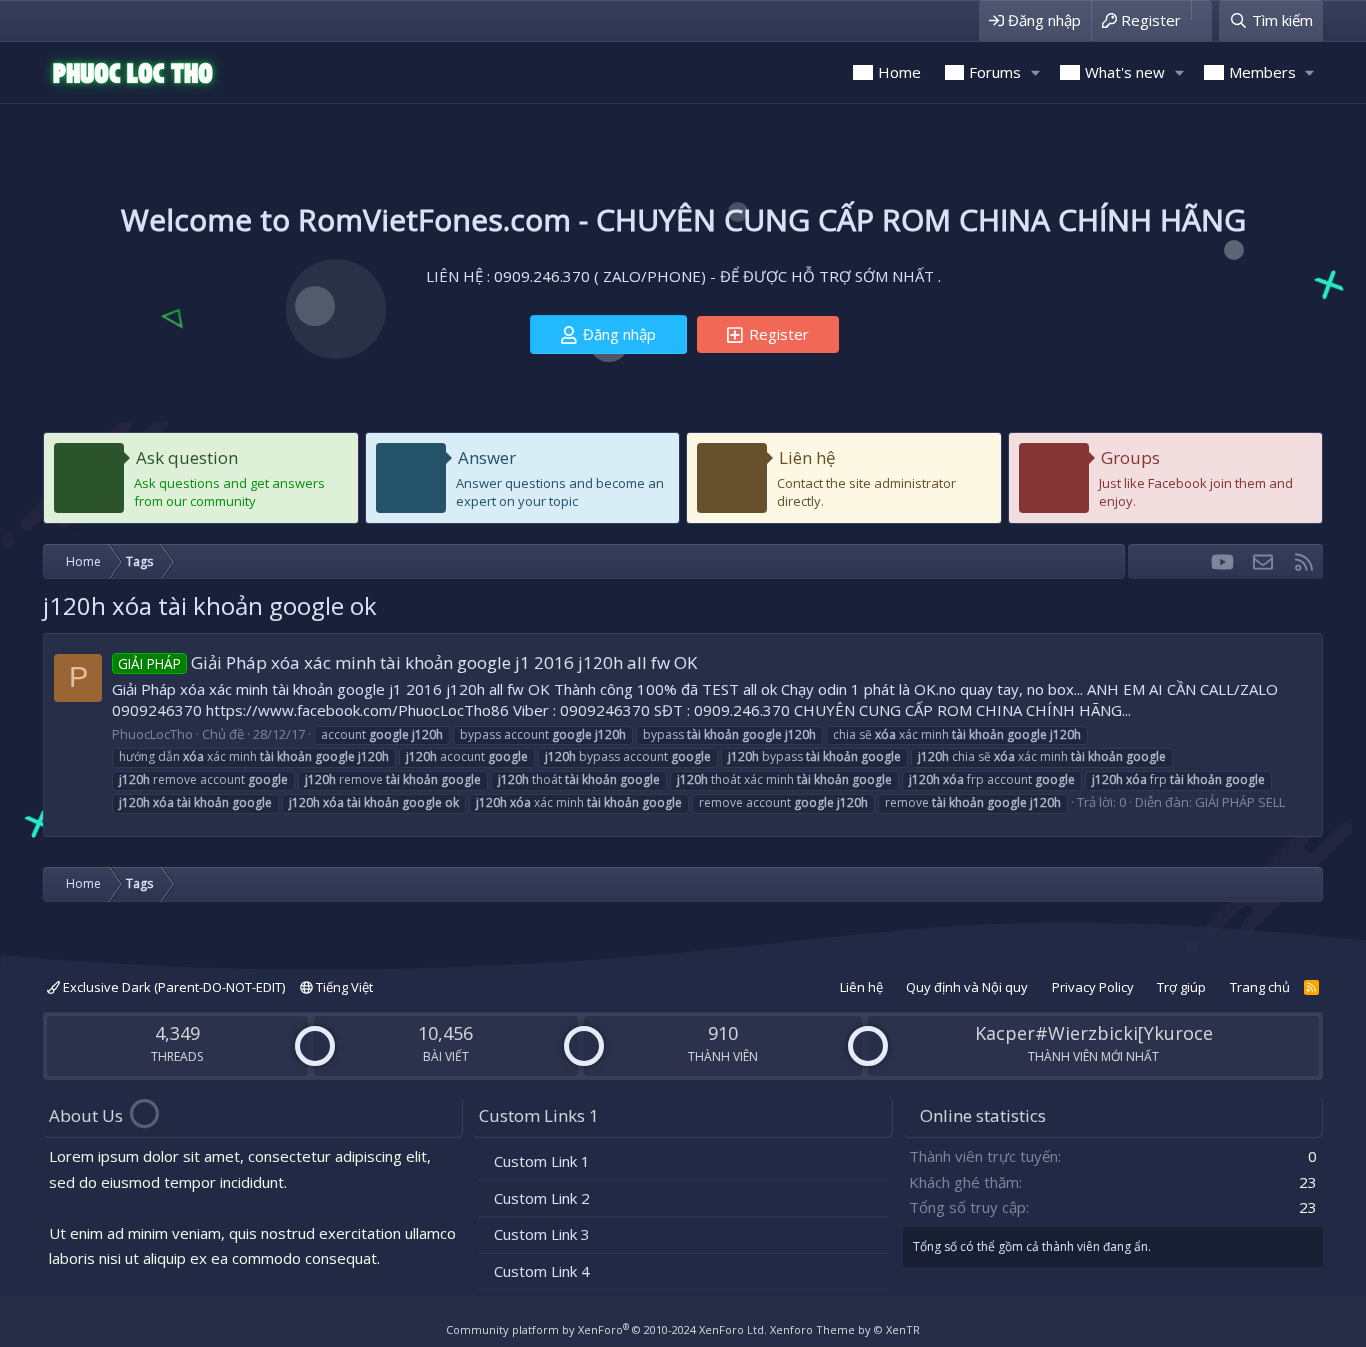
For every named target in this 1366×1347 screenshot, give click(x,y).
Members (1262, 72)
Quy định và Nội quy (967, 987)
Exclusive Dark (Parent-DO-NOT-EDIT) (172, 987)
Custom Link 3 (542, 1234)
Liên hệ (807, 457)
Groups (1130, 457)
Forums (995, 72)
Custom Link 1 (542, 1161)
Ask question (187, 457)
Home (899, 72)
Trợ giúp (1181, 987)
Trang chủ (1260, 987)
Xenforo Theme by (845, 1329)
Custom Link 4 (542, 1271)
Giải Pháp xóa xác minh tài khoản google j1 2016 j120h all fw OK (407, 662)
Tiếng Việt (343, 987)
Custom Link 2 (542, 1198)
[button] (1035, 72)
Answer (487, 457)
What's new (1125, 72)
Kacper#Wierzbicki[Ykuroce (1094, 1033)
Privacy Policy (1093, 987)
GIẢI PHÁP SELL (1240, 802)
